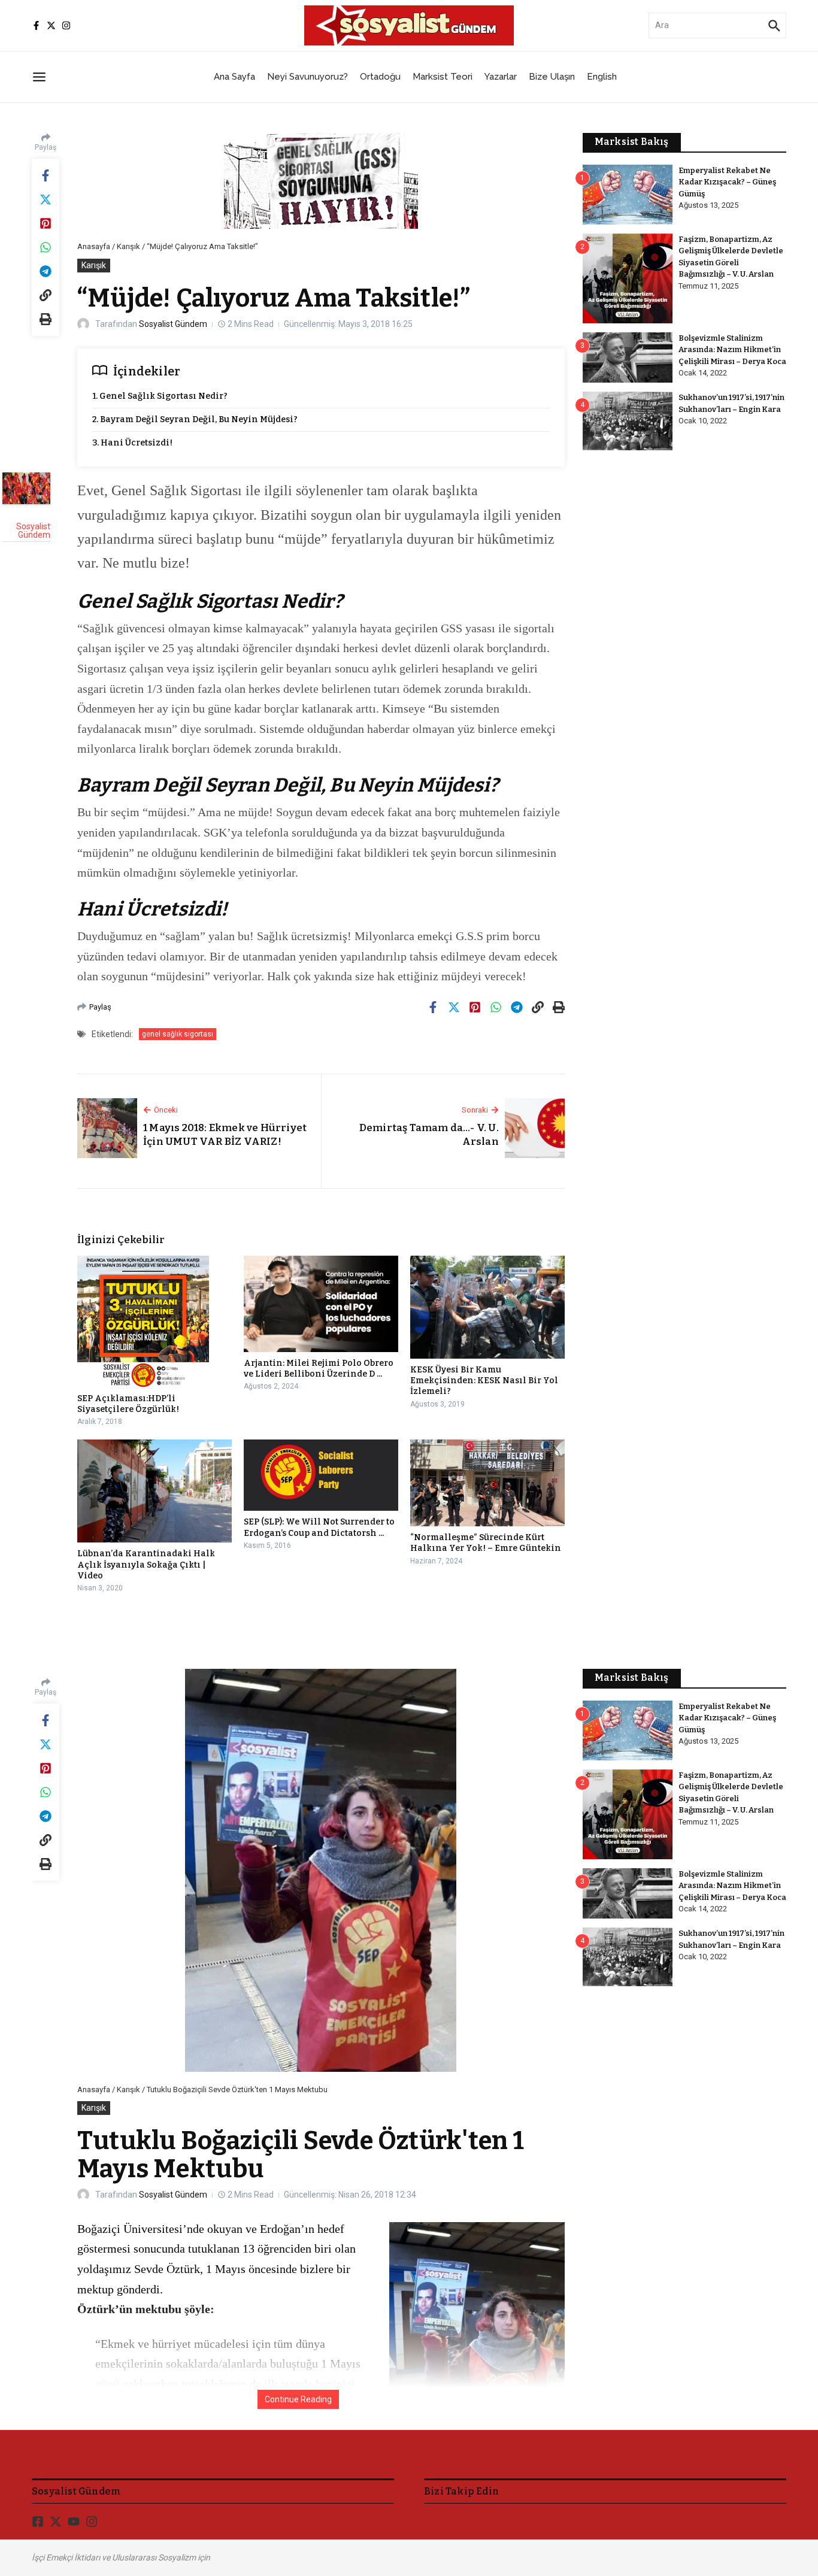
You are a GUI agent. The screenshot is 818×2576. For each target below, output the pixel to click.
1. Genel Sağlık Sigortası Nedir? (160, 396)
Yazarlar (501, 77)
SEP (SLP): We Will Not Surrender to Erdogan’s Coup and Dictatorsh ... (319, 1527)
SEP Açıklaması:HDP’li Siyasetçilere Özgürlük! (128, 1404)
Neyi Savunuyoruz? (307, 77)
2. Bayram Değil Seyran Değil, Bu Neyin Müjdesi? (195, 419)
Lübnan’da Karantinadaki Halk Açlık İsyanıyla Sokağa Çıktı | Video (146, 1564)
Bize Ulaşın (552, 77)
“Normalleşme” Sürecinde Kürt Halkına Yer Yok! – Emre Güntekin (486, 1543)
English (602, 77)
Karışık (128, 246)
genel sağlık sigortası (178, 1034)
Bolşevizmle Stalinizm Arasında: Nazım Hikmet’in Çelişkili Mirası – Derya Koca (732, 350)
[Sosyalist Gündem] (26, 488)
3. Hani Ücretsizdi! (132, 443)
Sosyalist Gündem (173, 324)
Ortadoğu (380, 77)
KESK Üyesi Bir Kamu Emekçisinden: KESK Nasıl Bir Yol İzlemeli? (484, 1381)
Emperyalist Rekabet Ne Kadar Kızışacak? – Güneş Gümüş (727, 182)
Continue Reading (298, 2399)
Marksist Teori (443, 77)
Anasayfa (94, 246)
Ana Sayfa (234, 77)
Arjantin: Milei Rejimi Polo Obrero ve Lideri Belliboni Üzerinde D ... (319, 1369)
